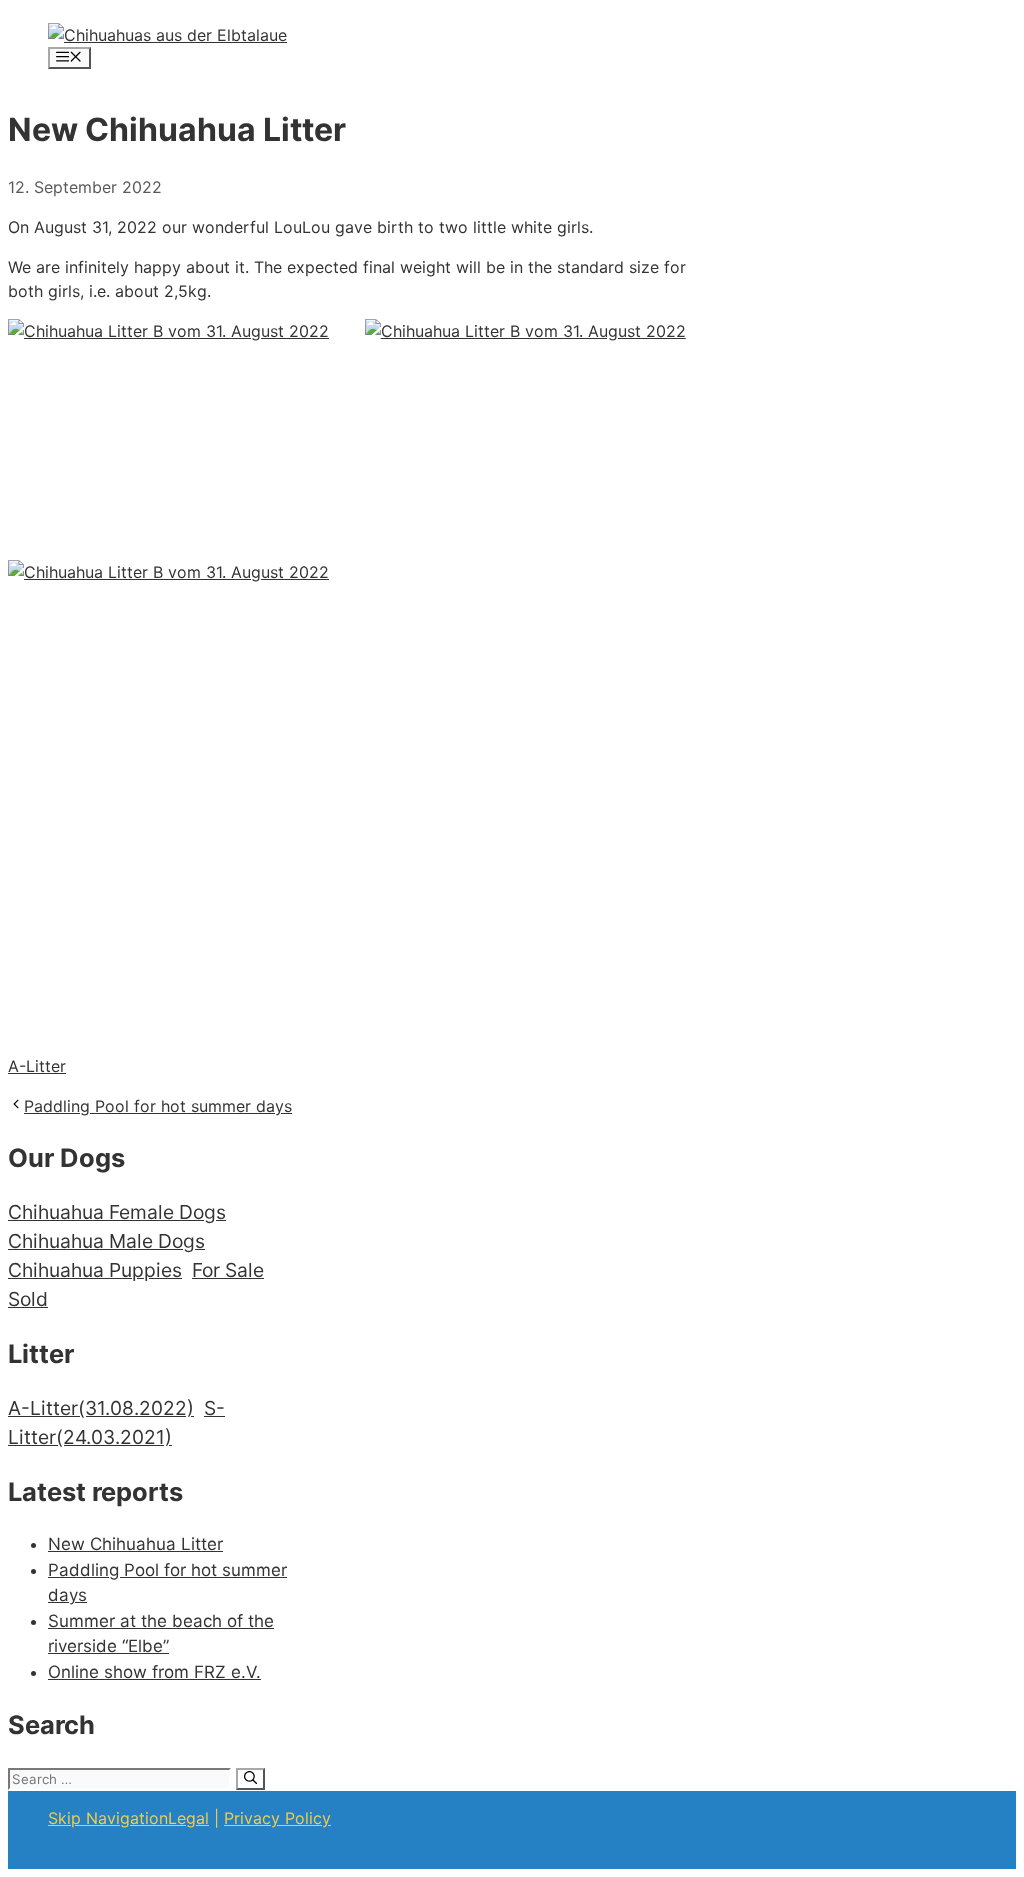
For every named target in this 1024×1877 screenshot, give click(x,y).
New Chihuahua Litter (135, 1544)
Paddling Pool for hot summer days (158, 1106)
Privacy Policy (277, 1818)
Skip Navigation (108, 1818)
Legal (188, 1818)
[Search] (250, 1779)
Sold (28, 1299)
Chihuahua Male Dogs (106, 1241)
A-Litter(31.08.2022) (101, 1408)
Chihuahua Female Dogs (117, 1212)
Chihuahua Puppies (95, 1270)
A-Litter (37, 1066)
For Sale (228, 1270)
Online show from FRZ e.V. (154, 1672)
